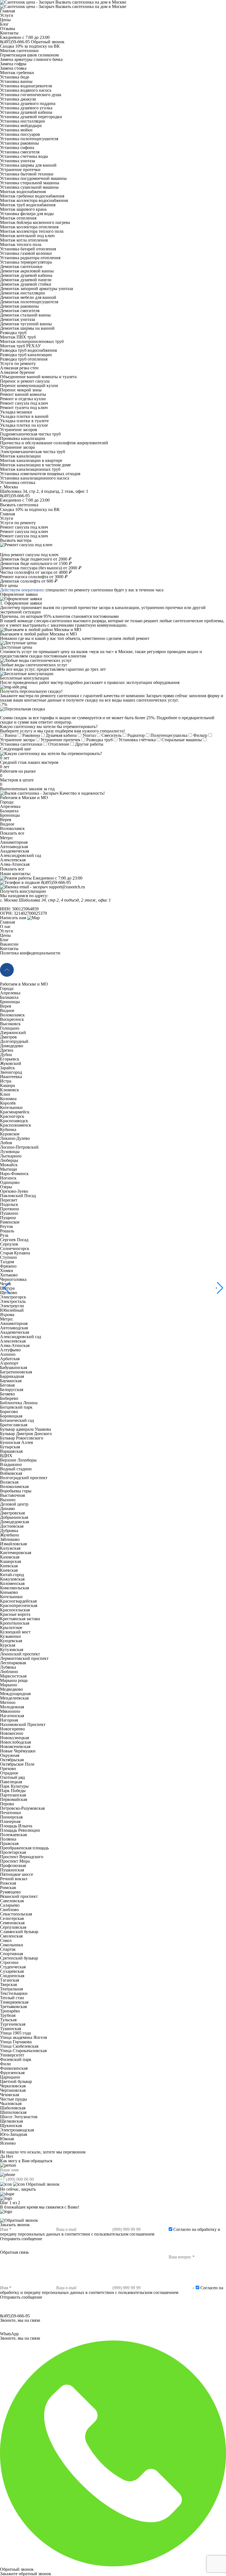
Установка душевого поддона (28, 103)
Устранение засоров (19, 430)
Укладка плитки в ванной (24, 416)
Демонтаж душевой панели (26, 280)
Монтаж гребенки (17, 73)
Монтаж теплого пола (21, 244)
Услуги (7, 15)
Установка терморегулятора (26, 262)
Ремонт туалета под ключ (24, 408)
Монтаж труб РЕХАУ (20, 346)
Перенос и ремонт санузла (25, 381)
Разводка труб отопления (24, 359)
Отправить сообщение (21, 2239)
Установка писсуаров (20, 134)
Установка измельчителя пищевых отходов (40, 474)
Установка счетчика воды (24, 156)
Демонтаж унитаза (18, 319)
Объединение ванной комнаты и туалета (38, 377)
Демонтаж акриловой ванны (27, 271)
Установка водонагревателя (26, 86)
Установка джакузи (18, 99)
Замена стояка (13, 68)
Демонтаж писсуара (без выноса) (40, 568)
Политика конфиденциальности (30, 953)
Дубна (6, 1055)
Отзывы (8, 29)
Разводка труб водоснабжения (28, 350)
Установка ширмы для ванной (28, 165)
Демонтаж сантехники (21, 266)
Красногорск (12, 1116)
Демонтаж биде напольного (36, 563)
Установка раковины (19, 143)
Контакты (9, 33)
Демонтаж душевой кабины (26, 275)
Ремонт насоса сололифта (33, 577)
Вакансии (9, 944)
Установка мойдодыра (21, 125)
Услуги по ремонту (18, 363)
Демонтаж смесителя (20, 311)
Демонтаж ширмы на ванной (27, 328)
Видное (7, 824)
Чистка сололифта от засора (36, 572)
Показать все (12, 833)
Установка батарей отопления (28, 249)
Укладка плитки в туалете (24, 421)
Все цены (9, 585)
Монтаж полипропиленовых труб (32, 341)
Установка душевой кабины (26, 112)
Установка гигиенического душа (31, 95)
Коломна (8, 1099)
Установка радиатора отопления (30, 258)
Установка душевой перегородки (31, 117)
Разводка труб (13, 333)
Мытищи (9, 1169)
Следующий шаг (16, 749)
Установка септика (18, 482)
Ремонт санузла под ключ (24, 403)
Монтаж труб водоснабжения (28, 205)
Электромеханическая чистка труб (33, 452)
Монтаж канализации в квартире (31, 460)
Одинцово (10, 1182)
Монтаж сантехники (19, 51)
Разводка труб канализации (26, 355)
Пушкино (9, 1213)
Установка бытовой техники (27, 174)
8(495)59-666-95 (15, 42)
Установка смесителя (20, 152)
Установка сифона (17, 148)
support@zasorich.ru (67, 887)
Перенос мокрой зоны (21, 390)
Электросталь (13, 1301)
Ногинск (8, 1178)
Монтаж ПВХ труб (18, 337)
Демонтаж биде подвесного (35, 559)
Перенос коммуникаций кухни (29, 385)
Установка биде (15, 77)
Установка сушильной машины (29, 187)
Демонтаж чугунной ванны (26, 324)
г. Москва (9, 487)
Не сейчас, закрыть (18, 2189)
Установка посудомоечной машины (33, 178)
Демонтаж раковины (19, 306)
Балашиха (9, 811)
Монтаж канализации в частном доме (35, 465)
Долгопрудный (14, 1041)
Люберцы (9, 1160)
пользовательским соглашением (124, 2234)
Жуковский (11, 1063)
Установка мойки (16, 130)
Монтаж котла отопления (24, 240)
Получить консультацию (23, 891)
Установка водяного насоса (26, 90)
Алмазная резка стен (19, 368)
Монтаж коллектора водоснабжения (34, 200)
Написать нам (13, 918)
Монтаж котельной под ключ (27, 236)
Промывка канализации (23, 438)
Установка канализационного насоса (35, 478)
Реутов (6, 1226)
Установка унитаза (18, 161)
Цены (5, 20)
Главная (7, 11)
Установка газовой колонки (26, 253)
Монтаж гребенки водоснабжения (32, 196)
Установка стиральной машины (30, 183)
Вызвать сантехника (19, 505)
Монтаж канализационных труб (30, 469)
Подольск (9, 1204)
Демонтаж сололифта (28, 581)
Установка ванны (16, 81)
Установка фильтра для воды (27, 214)
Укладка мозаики (16, 412)
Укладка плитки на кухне (24, 425)
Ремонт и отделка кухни (23, 399)
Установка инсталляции (22, 121)
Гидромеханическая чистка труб (30, 434)
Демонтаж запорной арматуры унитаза (37, 289)
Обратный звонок (48, 42)
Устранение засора (17, 447)
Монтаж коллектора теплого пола (32, 231)
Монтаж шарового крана (23, 209)
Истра (6, 1081)
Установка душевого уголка (26, 108)
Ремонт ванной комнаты (23, 394)
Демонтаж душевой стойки (26, 284)
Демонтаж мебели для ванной (28, 297)
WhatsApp (20, 2336)
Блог (4, 24)
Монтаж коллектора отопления (29, 227)
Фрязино (8, 1266)
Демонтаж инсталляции (22, 293)
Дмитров (8, 1037)
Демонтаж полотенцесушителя (29, 302)
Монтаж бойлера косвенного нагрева (35, 222)
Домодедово (12, 1046)
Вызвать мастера (16, 540)
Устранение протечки (20, 170)
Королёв (8, 1103)
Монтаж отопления (18, 218)
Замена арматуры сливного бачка (31, 59)
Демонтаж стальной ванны (25, 315)
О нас (5, 926)
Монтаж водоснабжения (23, 192)
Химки (7, 1271)
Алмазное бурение (17, 372)
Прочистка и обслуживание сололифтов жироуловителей (54, 443)
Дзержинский (13, 1033)
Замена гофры (13, 64)
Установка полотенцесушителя (29, 139)
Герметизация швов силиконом (29, 55)
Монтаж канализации (20, 456)
